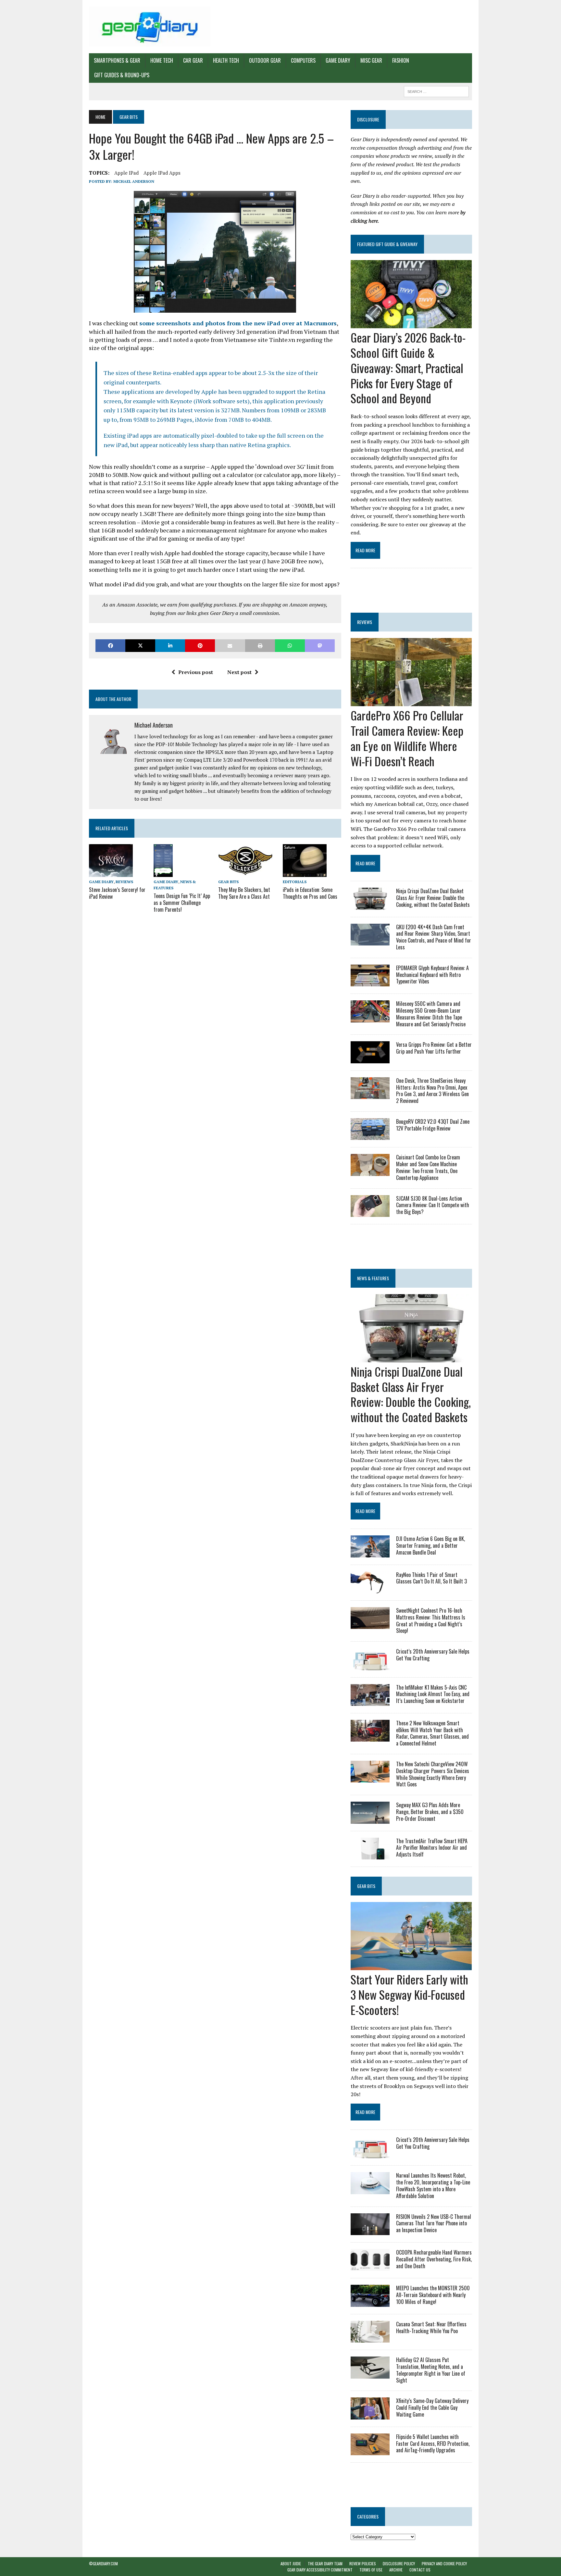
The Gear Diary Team (325, 2563)
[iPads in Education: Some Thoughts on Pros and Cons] (305, 872)
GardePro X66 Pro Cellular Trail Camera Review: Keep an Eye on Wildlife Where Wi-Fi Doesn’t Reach (407, 738)
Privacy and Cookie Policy (444, 2563)
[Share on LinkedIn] (170, 646)
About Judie (291, 2563)
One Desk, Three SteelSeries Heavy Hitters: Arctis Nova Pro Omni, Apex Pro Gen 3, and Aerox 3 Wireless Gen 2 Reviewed (432, 1091)
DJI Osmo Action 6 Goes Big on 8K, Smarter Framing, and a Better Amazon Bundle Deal (430, 1545)
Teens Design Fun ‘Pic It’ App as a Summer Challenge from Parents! (182, 903)
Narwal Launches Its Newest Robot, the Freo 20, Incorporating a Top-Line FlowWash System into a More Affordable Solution (433, 2185)
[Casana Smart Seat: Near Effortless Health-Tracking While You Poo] (370, 2338)
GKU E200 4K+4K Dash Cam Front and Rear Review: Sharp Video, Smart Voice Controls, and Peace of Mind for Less (434, 937)
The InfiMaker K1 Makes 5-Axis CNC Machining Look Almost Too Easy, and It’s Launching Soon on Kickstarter (433, 1694)
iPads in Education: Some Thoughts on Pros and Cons (310, 893)
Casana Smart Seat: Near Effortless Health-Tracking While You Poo (431, 2327)
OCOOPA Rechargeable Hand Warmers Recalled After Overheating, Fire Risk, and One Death (434, 2259)
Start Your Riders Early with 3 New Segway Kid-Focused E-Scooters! (409, 1994)
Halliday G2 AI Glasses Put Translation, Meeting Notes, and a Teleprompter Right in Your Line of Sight (431, 2370)
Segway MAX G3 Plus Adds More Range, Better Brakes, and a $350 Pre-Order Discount (430, 1812)
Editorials (295, 882)
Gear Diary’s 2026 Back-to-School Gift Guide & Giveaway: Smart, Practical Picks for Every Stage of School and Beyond (408, 368)
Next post (239, 672)
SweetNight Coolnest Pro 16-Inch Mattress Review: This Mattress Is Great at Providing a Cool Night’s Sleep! (431, 1620)
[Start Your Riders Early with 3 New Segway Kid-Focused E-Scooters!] (411, 1966)
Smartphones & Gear (117, 60)
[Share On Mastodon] (320, 646)
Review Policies (363, 2563)
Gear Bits (228, 882)
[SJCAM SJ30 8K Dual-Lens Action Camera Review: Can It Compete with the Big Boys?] (370, 1212)
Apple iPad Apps (162, 173)
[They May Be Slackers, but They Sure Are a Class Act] (245, 872)
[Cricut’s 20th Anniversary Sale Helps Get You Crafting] (370, 1666)
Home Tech (162, 60)
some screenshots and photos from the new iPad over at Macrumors (238, 323)
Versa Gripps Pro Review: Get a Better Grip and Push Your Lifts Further (434, 1048)
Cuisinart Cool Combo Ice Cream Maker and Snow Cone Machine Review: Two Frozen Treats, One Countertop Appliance (428, 1167)
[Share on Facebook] (110, 646)
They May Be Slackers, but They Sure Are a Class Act (244, 893)
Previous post (196, 672)
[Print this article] (260, 646)
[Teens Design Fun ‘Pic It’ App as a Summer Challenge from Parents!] (163, 872)
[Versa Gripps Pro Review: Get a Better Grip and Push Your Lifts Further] (370, 1059)
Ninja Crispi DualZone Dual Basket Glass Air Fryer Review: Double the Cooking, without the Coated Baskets (433, 898)
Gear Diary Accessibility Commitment (320, 2570)
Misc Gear (371, 60)
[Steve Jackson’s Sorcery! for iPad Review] (111, 872)
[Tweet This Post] (140, 646)
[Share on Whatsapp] (290, 646)
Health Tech (226, 60)
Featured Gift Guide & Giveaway (387, 244)
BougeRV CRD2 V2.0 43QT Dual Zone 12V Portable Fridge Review (433, 1125)
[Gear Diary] (150, 27)
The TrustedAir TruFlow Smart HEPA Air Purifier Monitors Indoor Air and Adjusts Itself (432, 1848)
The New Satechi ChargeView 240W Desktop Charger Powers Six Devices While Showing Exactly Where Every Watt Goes (433, 1774)
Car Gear (193, 60)
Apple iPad (126, 173)
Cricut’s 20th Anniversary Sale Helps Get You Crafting (433, 1655)
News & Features (373, 1278)
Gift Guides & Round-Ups (122, 75)
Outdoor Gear (265, 60)
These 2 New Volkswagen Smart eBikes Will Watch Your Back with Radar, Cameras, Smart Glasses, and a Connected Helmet (432, 1733)
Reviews (124, 882)
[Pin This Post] (200, 646)
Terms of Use (371, 2570)
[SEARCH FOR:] (436, 91)
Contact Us (420, 2570)
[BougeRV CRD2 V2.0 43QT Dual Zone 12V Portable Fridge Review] (370, 1136)
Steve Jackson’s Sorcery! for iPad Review (117, 893)
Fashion (401, 60)
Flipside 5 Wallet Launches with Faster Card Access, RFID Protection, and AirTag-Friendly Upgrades (433, 2444)
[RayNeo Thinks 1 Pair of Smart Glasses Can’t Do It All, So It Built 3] (370, 1589)
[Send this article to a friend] (230, 646)
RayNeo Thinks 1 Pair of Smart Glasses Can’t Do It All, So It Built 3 (431, 1578)
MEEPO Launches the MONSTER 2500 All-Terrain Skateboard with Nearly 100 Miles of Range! (433, 2295)
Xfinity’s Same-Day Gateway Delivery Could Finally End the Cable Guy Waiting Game (432, 2407)
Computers (303, 60)
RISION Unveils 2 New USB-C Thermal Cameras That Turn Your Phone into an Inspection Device (434, 2223)
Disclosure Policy (399, 2563)
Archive (396, 2570)
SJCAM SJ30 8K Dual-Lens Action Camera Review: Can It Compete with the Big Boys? (433, 1205)
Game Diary (338, 60)
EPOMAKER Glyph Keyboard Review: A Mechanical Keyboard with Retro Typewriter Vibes (432, 975)
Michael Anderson (134, 181)
